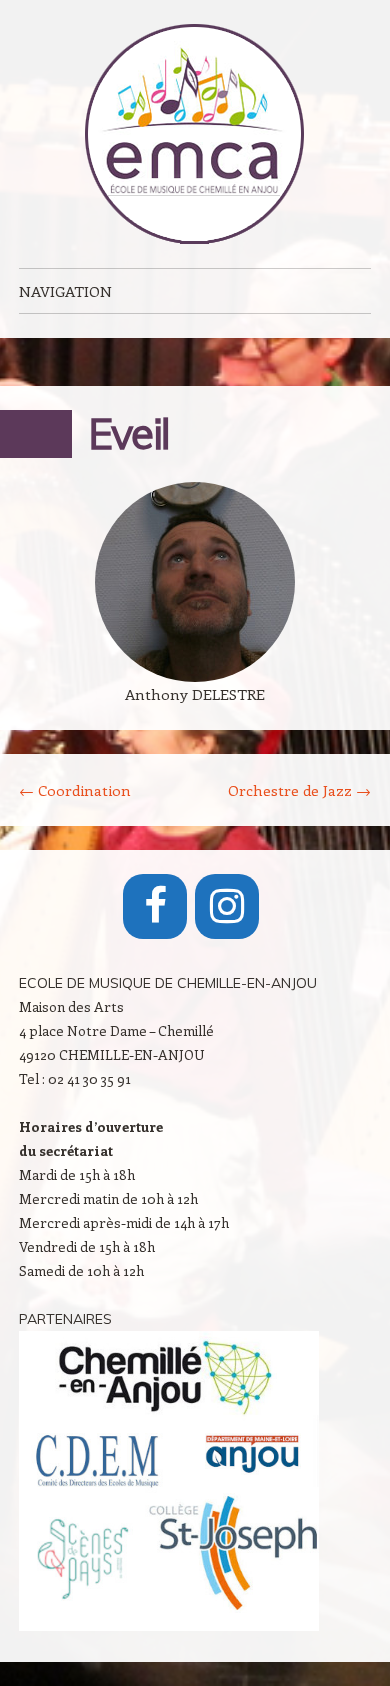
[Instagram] (227, 906)
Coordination (75, 790)
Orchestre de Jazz (299, 790)
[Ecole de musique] (195, 134)
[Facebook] (155, 906)
